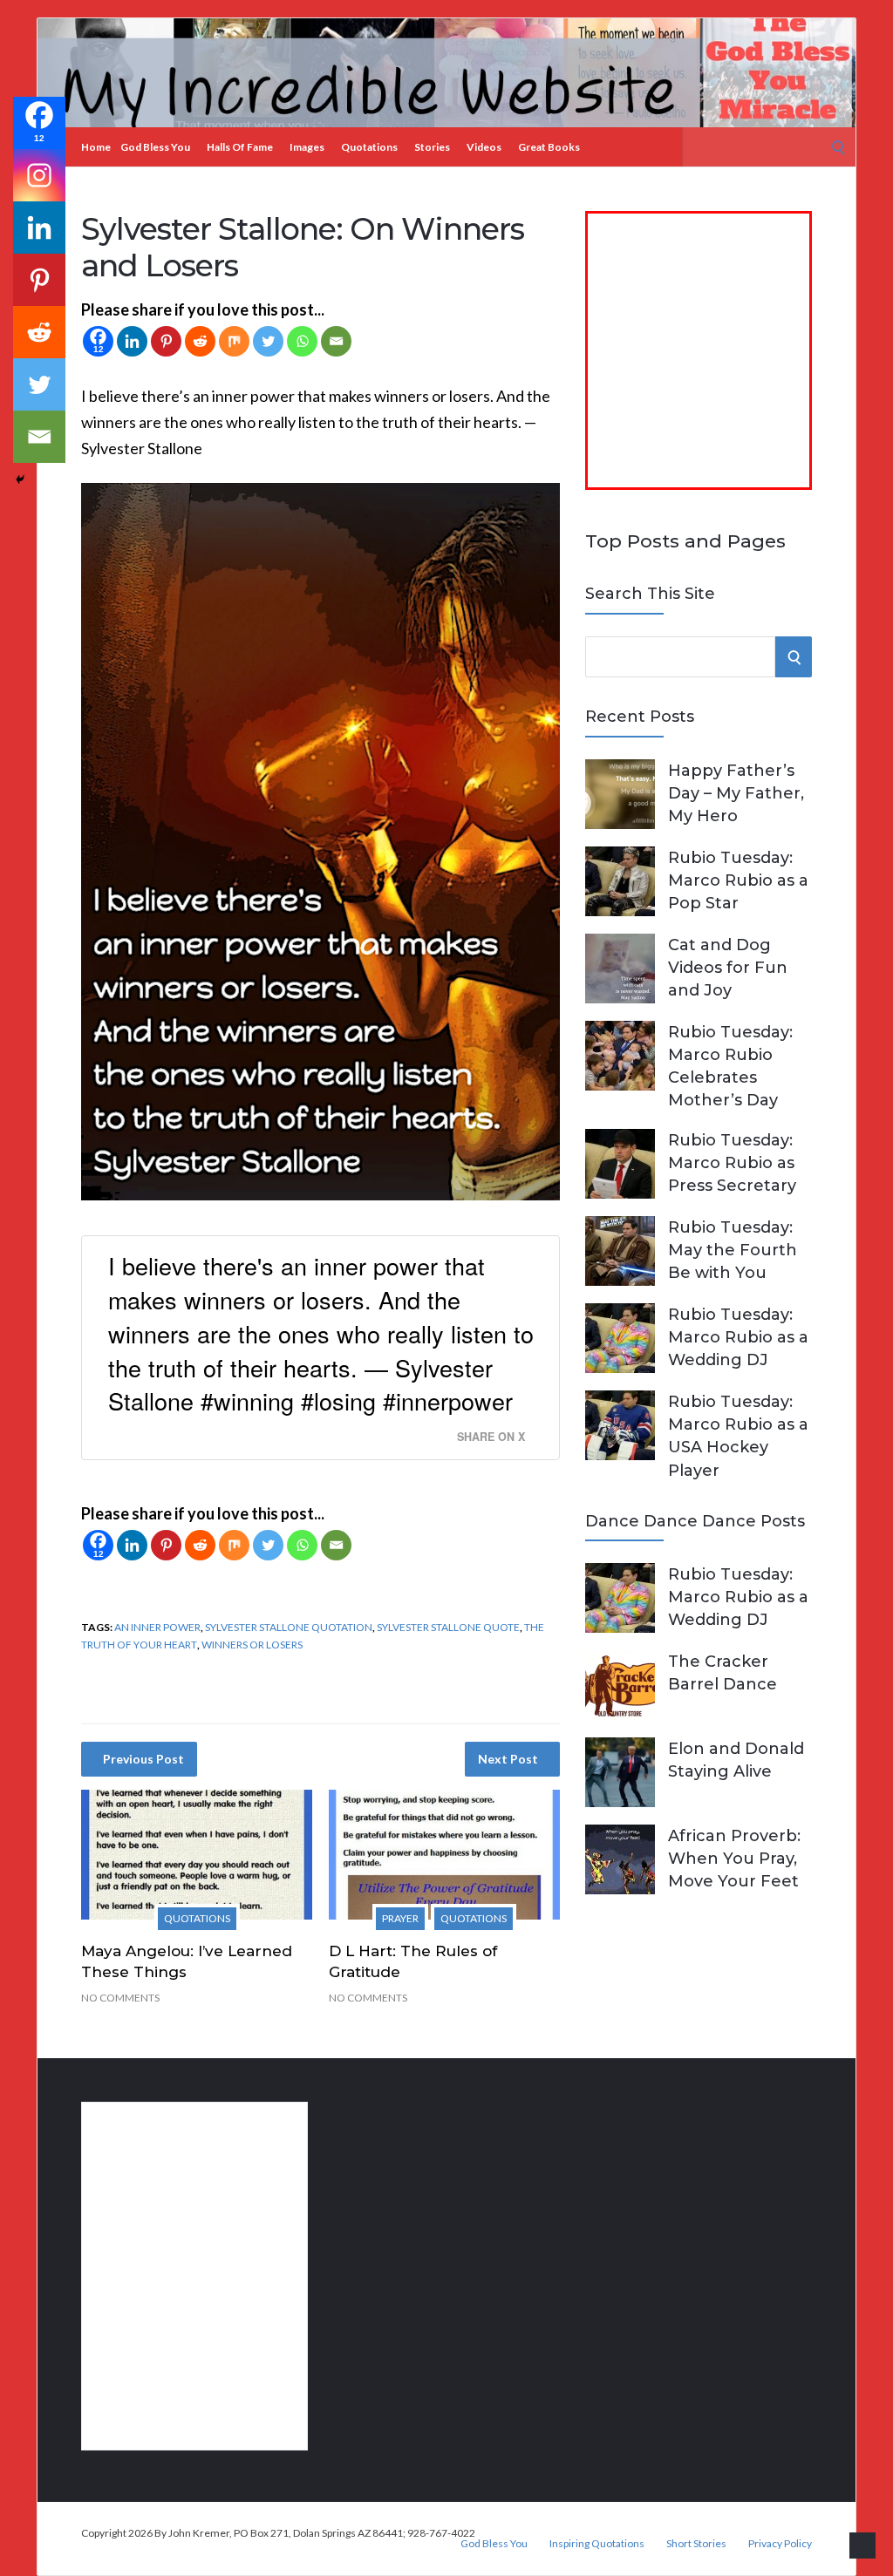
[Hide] (20, 479)
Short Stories (696, 2544)
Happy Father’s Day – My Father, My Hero (736, 793)
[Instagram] (39, 175)
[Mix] (234, 341)
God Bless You (155, 147)
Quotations (369, 147)
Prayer (400, 1918)
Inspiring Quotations (597, 2544)
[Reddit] (200, 341)
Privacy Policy (780, 2544)
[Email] (336, 341)
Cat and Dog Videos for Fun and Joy (728, 968)
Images (307, 147)
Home (96, 147)
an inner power (157, 1627)
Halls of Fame (240, 147)
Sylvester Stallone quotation (289, 1627)
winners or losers (252, 1645)
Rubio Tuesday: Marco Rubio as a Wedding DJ (738, 1337)
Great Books (549, 147)
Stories (432, 147)
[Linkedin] (132, 341)
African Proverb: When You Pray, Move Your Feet (734, 1859)
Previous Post (143, 1759)
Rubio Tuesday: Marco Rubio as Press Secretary (732, 1163)
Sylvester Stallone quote (448, 1627)
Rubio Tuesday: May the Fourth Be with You (733, 1250)
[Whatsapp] (302, 341)
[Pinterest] (166, 341)
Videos (484, 147)
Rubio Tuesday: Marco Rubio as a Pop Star (738, 880)
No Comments (120, 1998)
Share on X (491, 1437)
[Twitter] (268, 341)
